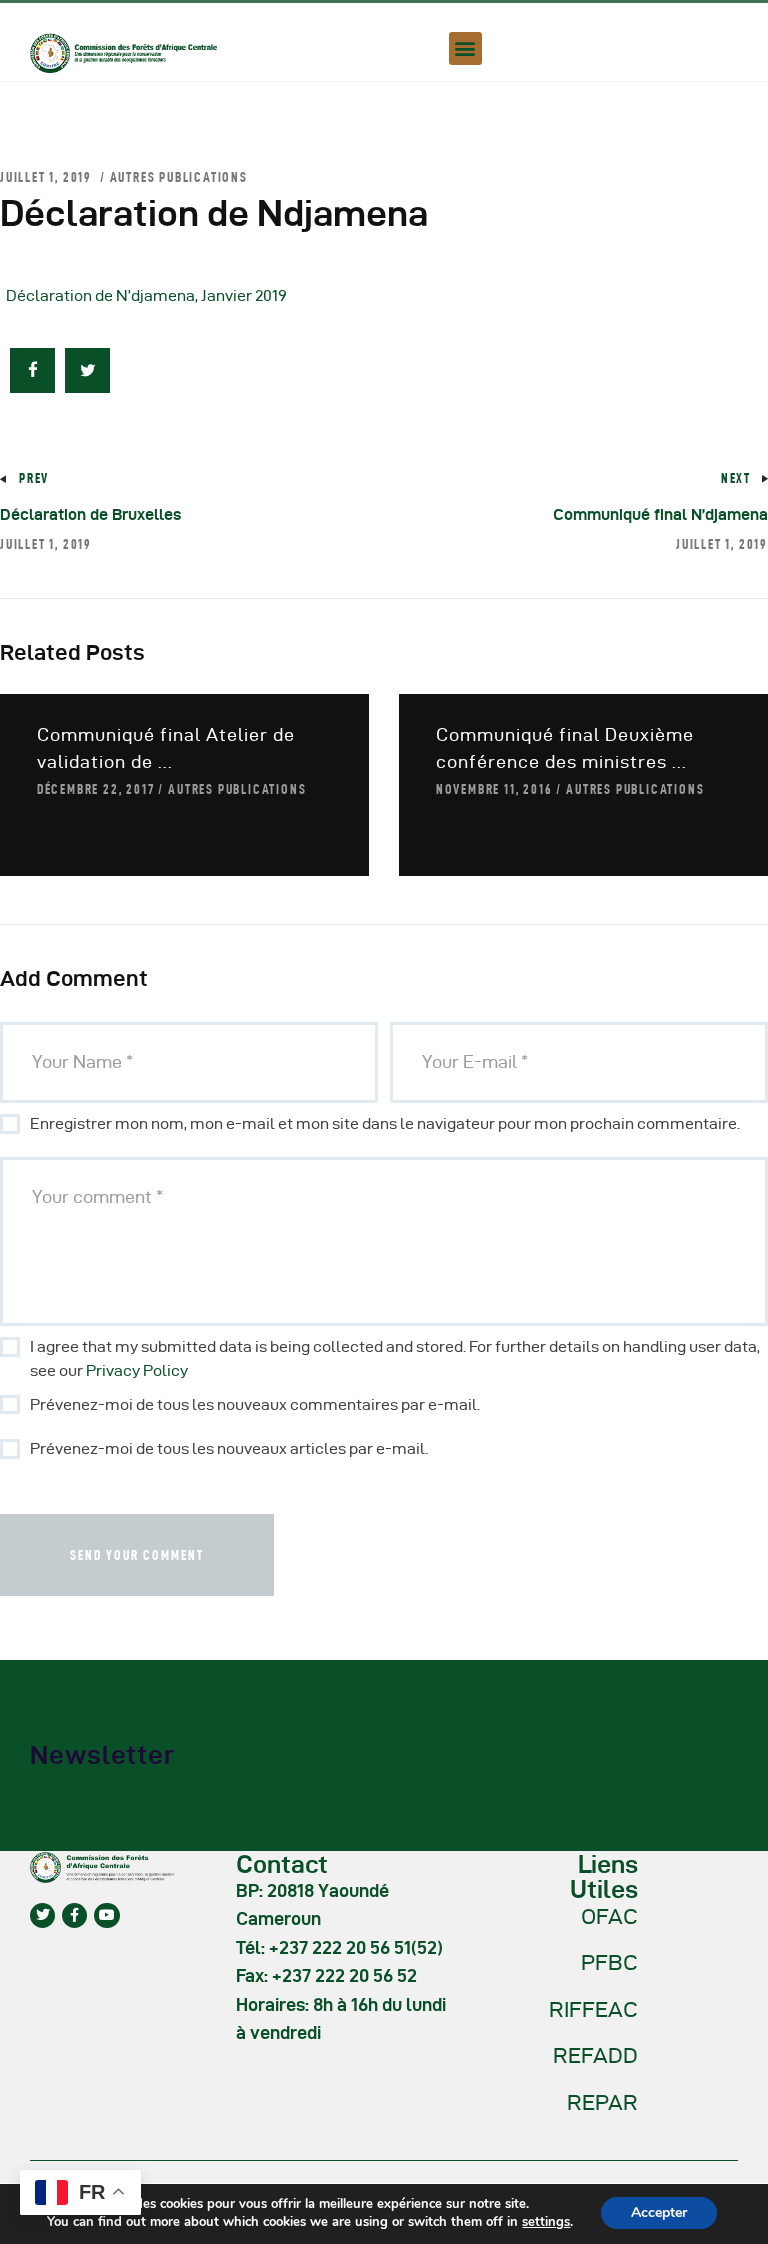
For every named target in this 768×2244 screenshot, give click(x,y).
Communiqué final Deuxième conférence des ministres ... (565, 748)
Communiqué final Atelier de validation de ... (166, 748)
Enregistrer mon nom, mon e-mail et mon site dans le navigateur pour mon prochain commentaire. (385, 1123)
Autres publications (179, 177)
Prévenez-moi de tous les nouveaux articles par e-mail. (229, 1448)
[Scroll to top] (728, 2224)
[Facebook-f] (74, 1915)
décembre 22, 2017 (96, 789)
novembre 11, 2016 (494, 789)
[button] (465, 48)
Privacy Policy (137, 1370)
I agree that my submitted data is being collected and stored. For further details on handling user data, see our (395, 1358)
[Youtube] (106, 1915)
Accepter (659, 2212)
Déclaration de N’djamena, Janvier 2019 (146, 295)
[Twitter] (42, 1915)
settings (546, 2222)
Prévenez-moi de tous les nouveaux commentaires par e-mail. (255, 1404)
